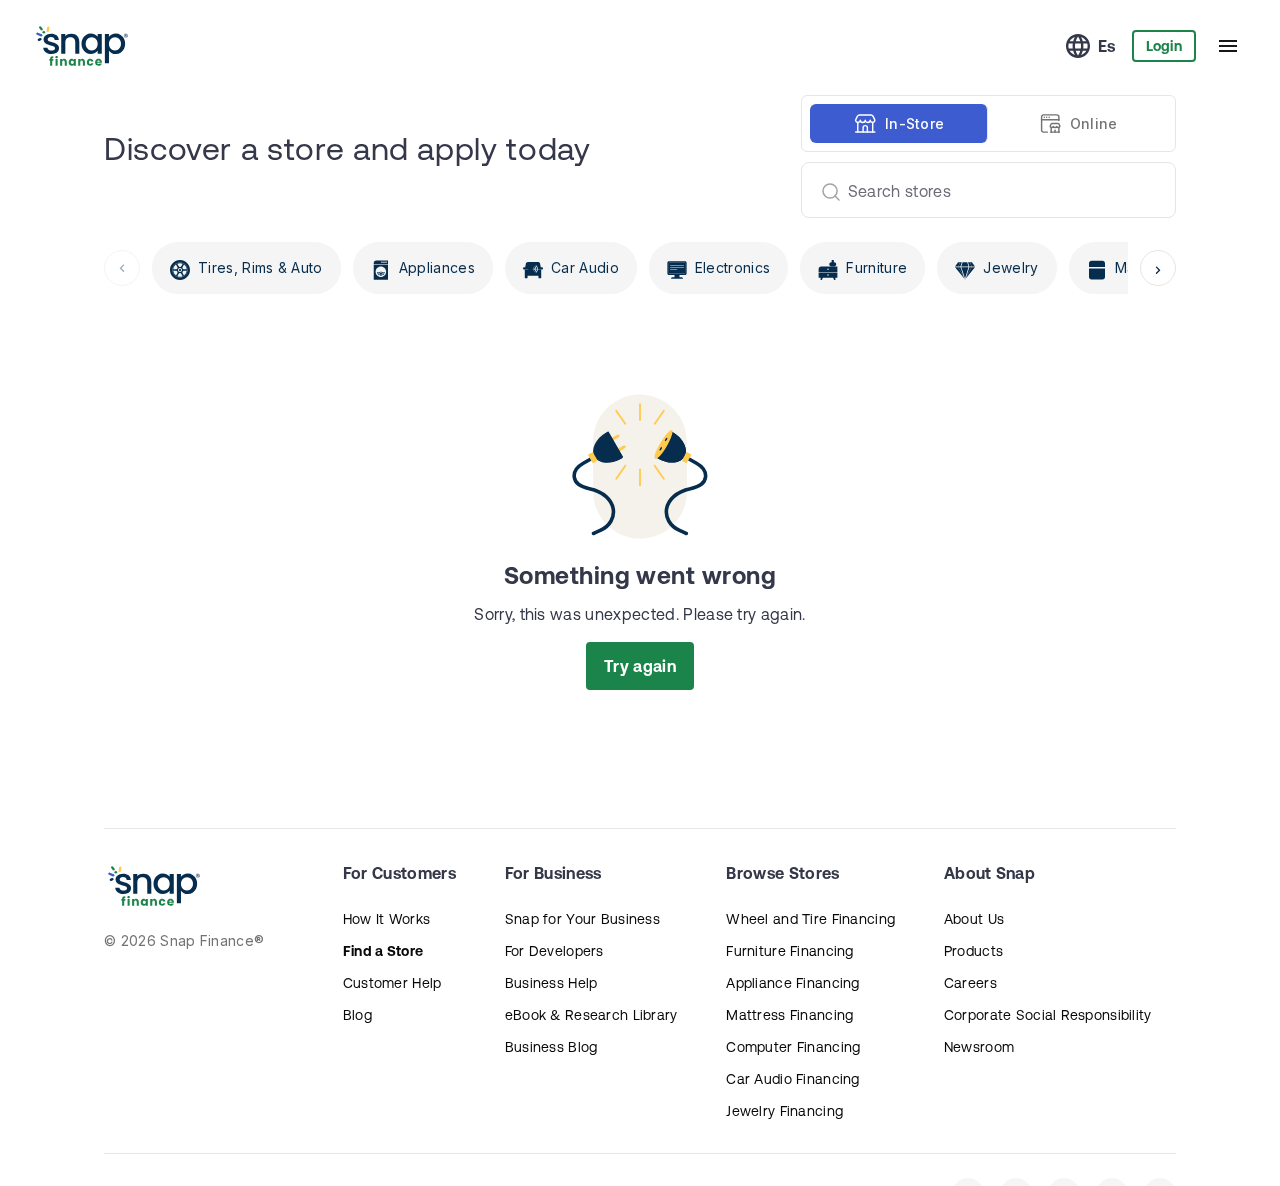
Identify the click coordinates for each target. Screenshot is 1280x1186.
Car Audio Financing (792, 1079)
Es (1107, 46)
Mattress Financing (789, 1015)
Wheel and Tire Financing (810, 919)
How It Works (386, 919)
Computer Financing (793, 1047)
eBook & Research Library (591, 1015)
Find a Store (383, 951)
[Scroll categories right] (1158, 268)
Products (973, 951)
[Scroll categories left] (122, 268)
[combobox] (980, 190)
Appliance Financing (792, 983)
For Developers (554, 951)
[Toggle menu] (1228, 46)
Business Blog (551, 1047)
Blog (357, 1015)
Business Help (551, 983)
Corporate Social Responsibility (1048, 1015)
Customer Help (392, 983)
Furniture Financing (789, 951)
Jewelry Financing (784, 1111)
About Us (974, 919)
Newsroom (979, 1047)
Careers (970, 983)
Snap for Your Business (582, 919)
